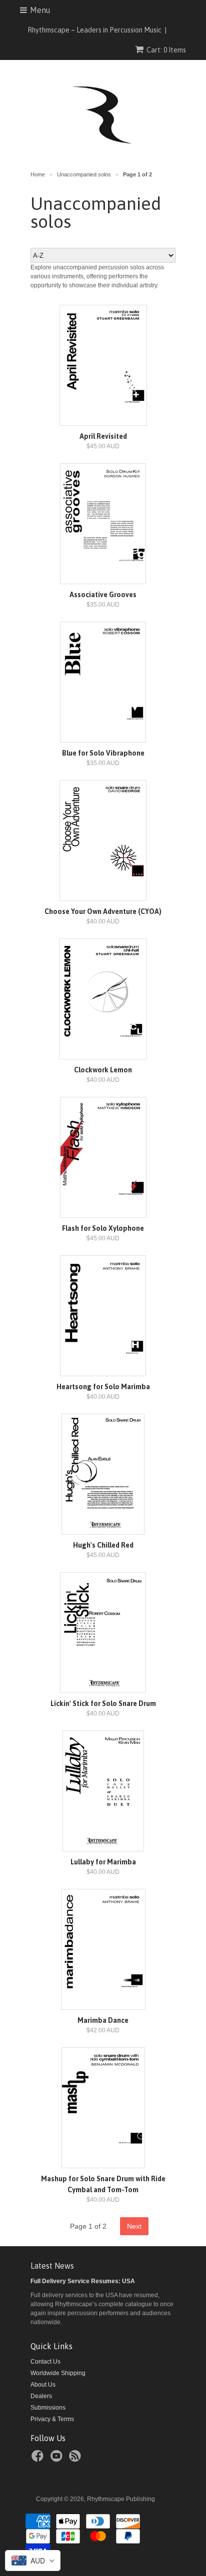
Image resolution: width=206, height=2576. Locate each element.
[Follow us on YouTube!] (58, 2459)
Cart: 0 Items (166, 50)
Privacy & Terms (52, 2419)
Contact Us (45, 2362)
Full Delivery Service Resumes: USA (83, 2281)
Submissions (48, 2408)
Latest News (52, 2266)
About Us (43, 2385)
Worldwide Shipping (58, 2373)
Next (134, 2226)
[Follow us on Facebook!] (39, 2459)
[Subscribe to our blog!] (76, 2459)
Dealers (41, 2396)
